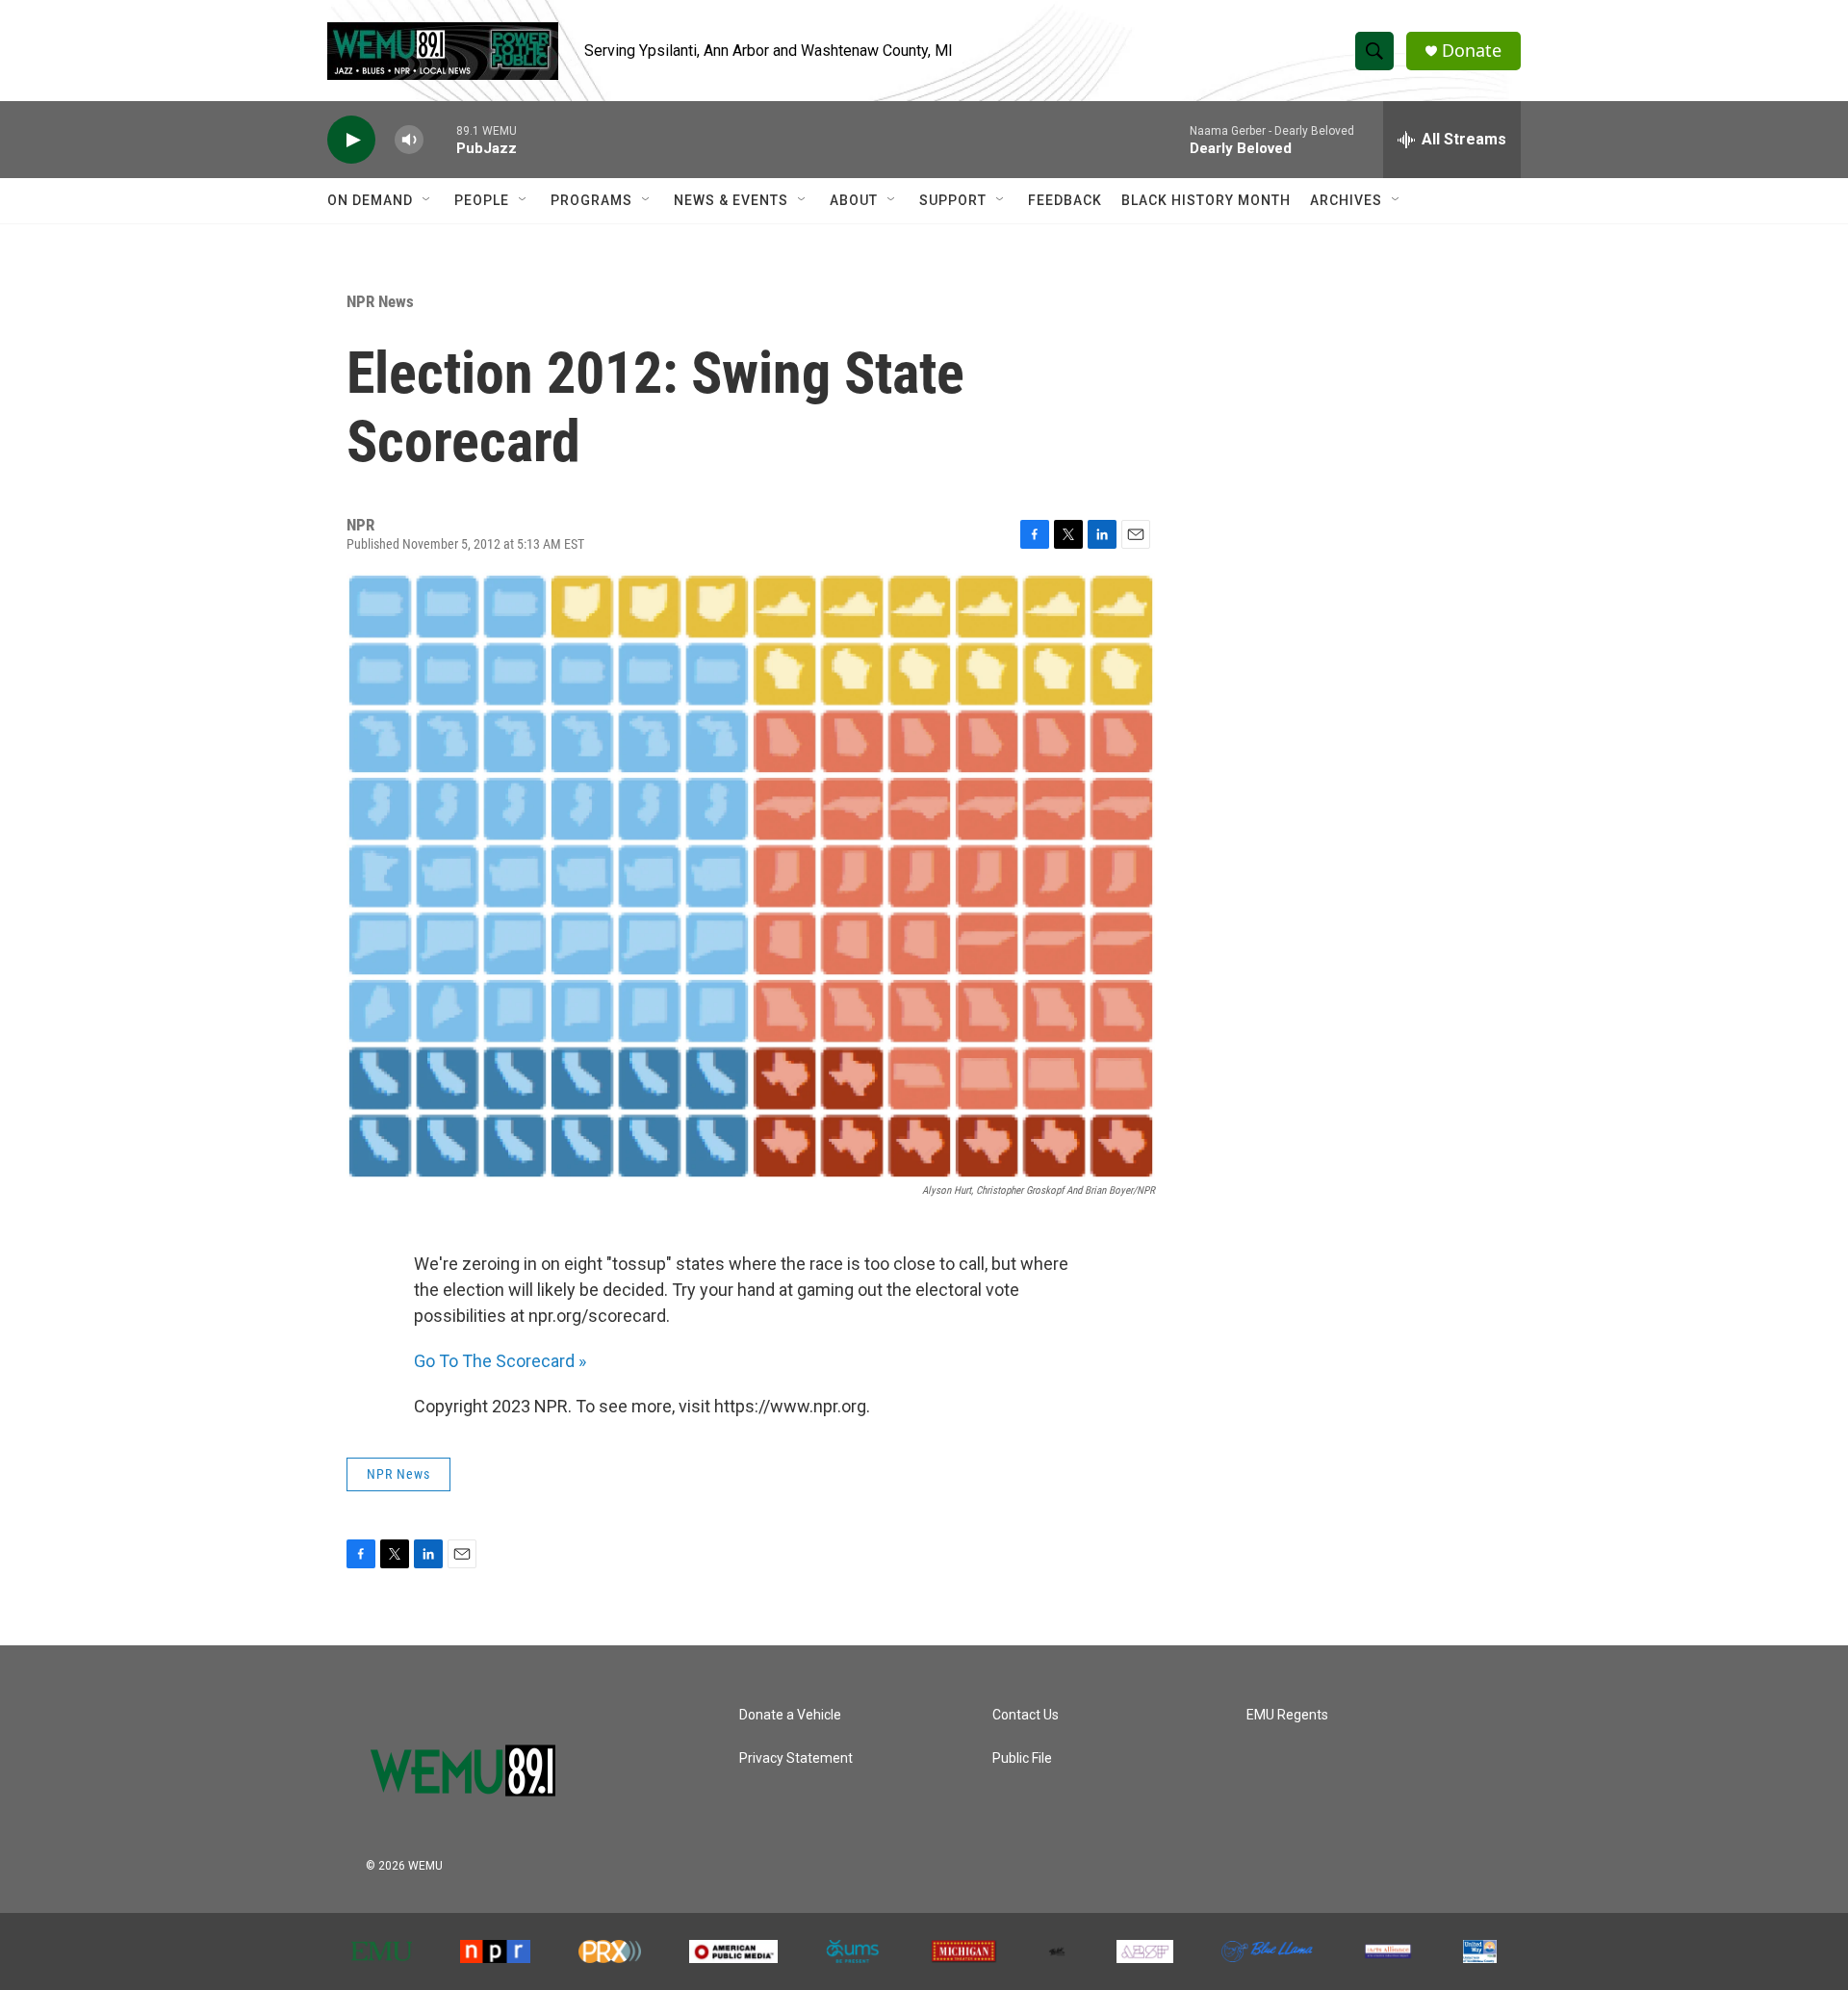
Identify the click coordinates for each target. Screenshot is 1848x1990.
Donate (1472, 51)
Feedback (1065, 200)
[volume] (409, 140)
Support (953, 200)
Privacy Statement (796, 1758)
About (854, 200)
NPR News (380, 301)
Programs (591, 200)
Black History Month (1206, 200)
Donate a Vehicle (790, 1715)
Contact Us (1026, 1715)
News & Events (731, 200)
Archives (1346, 200)
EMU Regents (1287, 1715)
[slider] (440, 139)
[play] (351, 140)
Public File (1022, 1758)
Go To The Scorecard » (500, 1361)
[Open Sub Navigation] (427, 200)
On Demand (370, 200)
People (482, 200)
